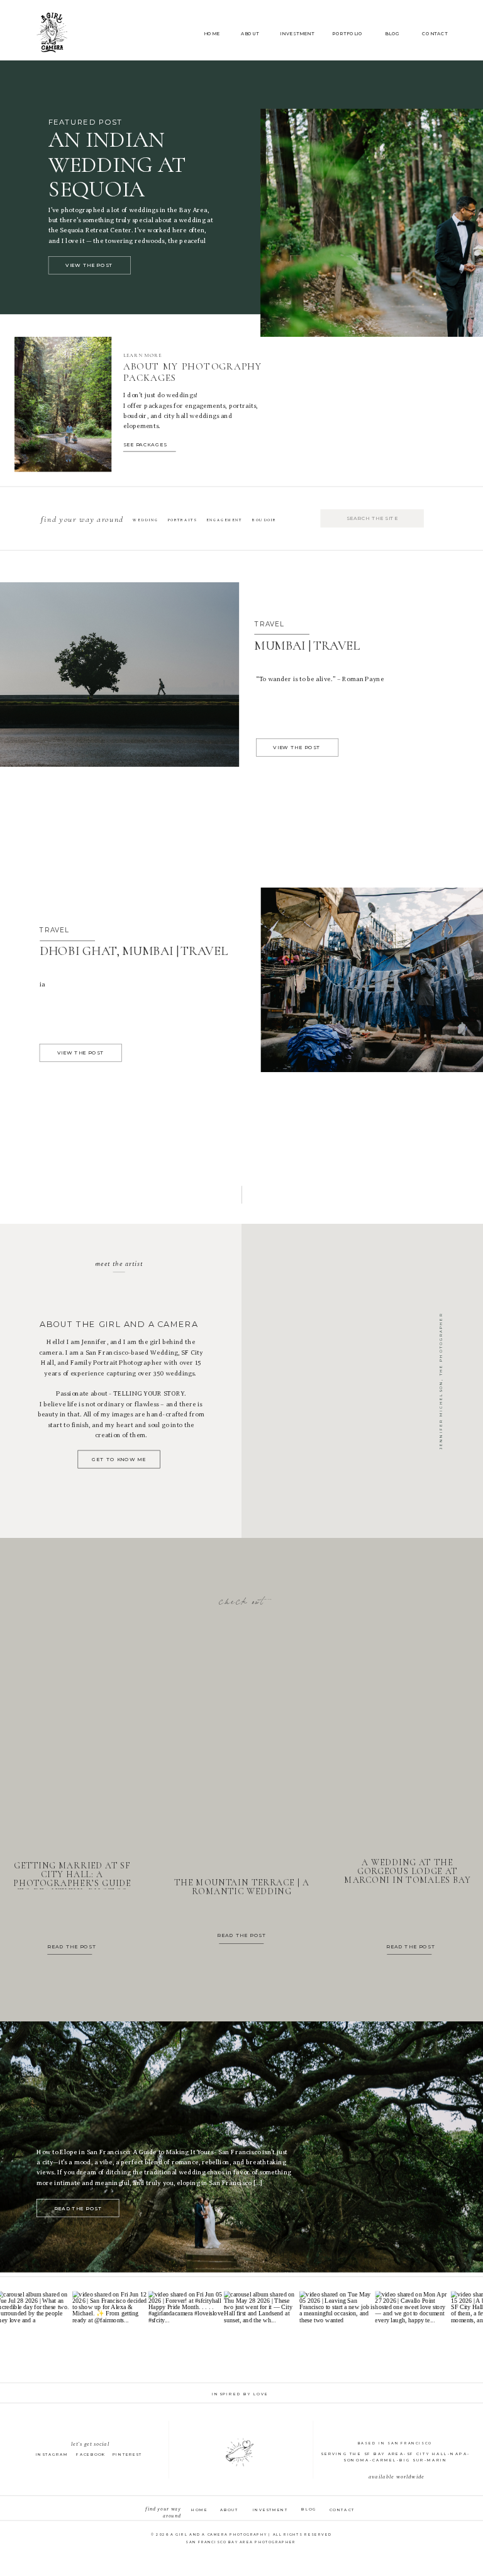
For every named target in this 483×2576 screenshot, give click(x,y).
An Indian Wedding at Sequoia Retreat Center (142, 177)
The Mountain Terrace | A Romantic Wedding (242, 1888)
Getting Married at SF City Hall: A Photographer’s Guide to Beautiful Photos (72, 1879)
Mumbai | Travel (307, 646)
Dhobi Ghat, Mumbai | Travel (134, 951)
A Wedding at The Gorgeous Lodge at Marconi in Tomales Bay (407, 1872)
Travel (269, 624)
